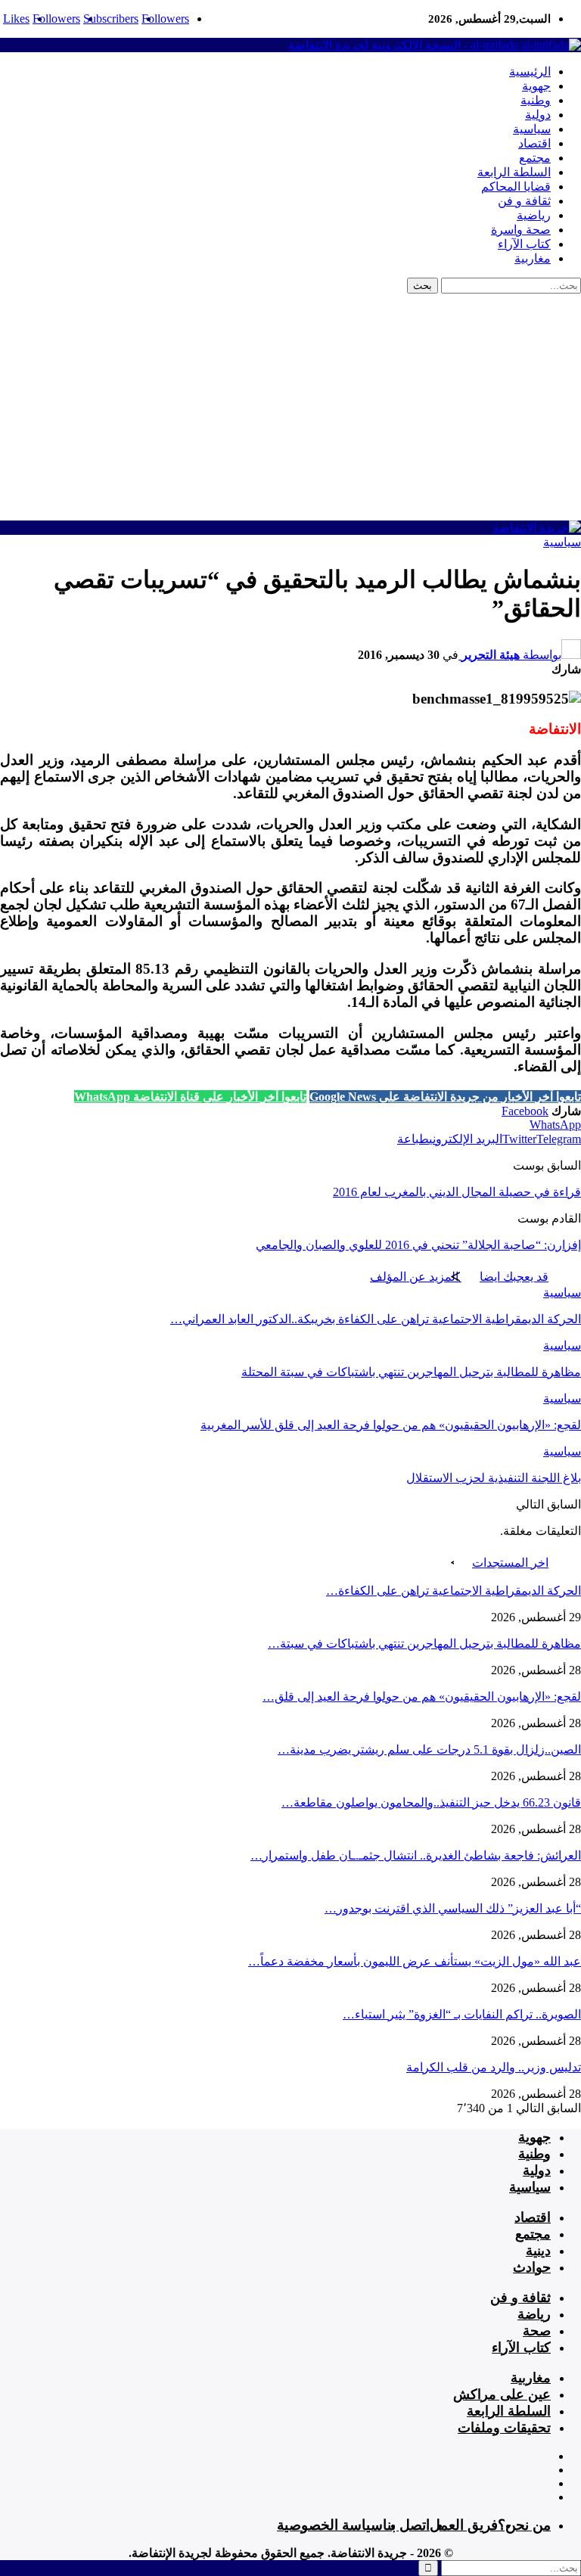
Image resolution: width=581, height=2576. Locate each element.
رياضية (534, 215)
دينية (538, 2251)
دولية (538, 115)
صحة (537, 2331)
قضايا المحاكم (516, 186)
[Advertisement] (290, 407)
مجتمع (535, 158)
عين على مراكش (502, 2394)
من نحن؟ (524, 2525)
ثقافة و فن (524, 201)
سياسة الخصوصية (330, 2525)
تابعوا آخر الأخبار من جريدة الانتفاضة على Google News (445, 1097)
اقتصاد (534, 143)
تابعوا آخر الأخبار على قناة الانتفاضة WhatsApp (190, 1097)
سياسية (532, 129)
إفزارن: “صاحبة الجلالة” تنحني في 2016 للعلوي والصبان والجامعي (418, 1245)
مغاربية (533, 258)
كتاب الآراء (524, 244)
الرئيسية (530, 71)
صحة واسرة (521, 230)
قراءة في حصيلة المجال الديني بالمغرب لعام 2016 (457, 1192)
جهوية (536, 86)
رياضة (534, 2314)
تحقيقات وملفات (504, 2428)
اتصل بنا (406, 2525)
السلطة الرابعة (514, 172)
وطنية (536, 100)
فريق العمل (464, 2525)
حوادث (532, 2267)
